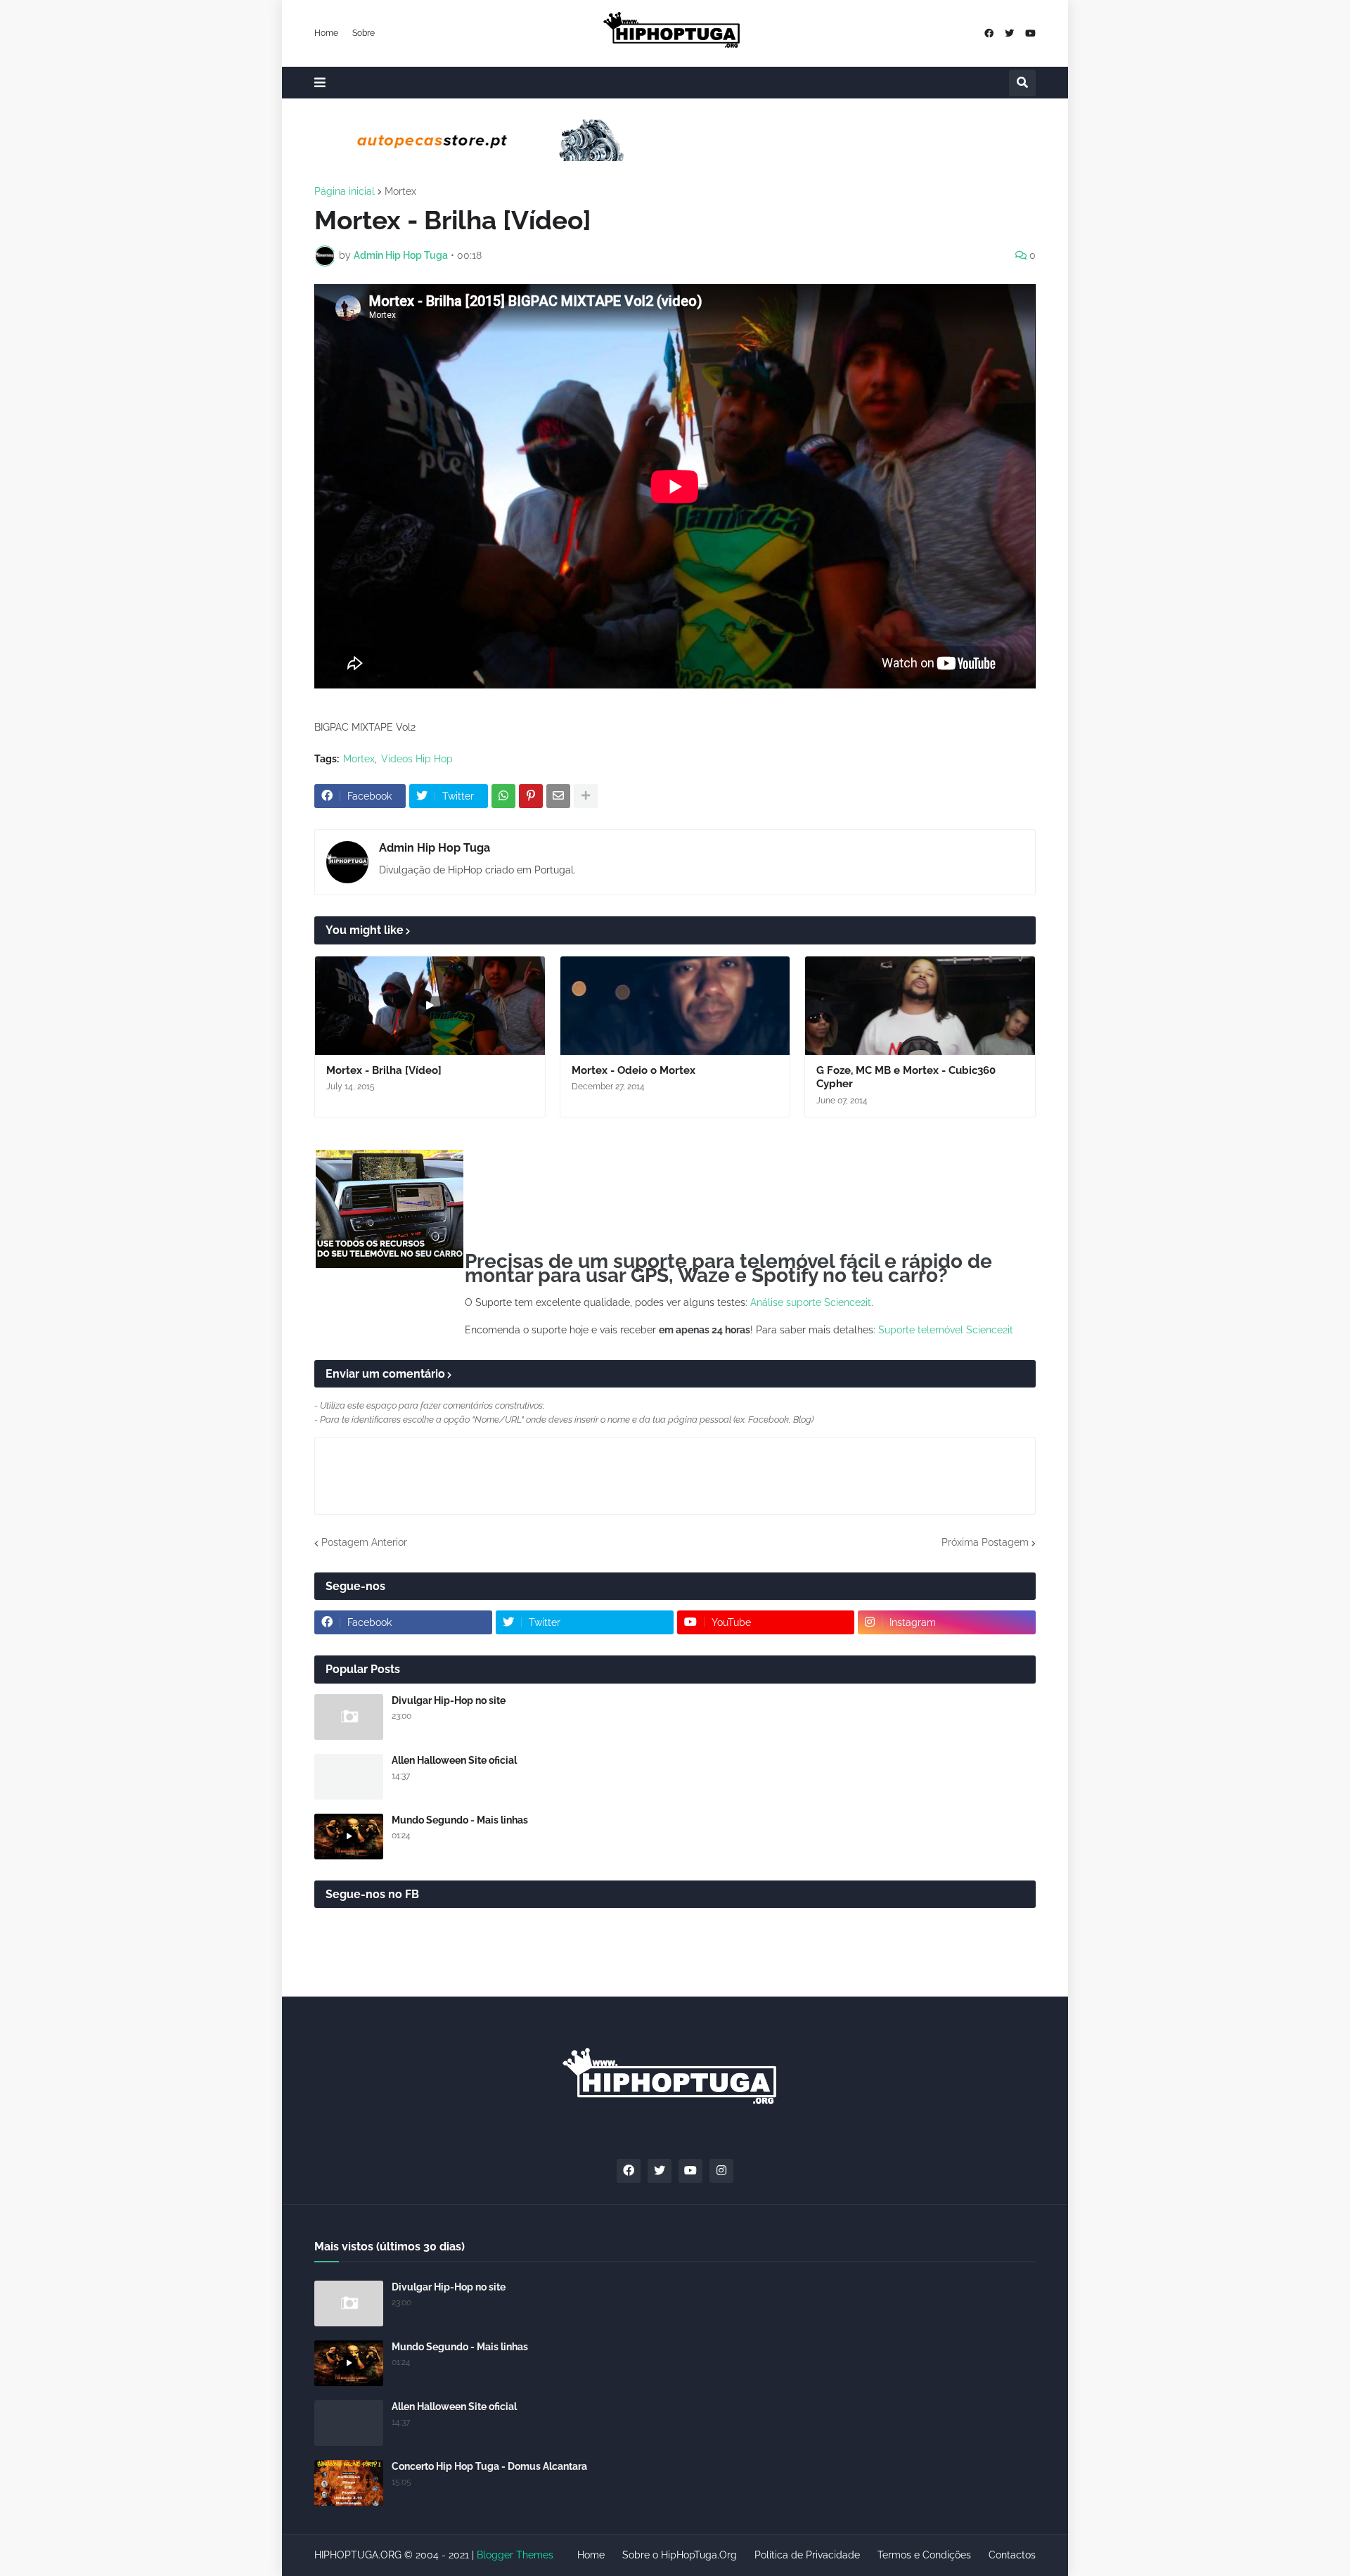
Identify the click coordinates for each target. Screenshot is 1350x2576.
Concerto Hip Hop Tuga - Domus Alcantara (489, 2466)
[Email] (558, 796)
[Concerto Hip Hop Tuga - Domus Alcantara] (349, 2483)
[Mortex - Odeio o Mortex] (675, 1006)
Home (326, 33)
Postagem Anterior (364, 1542)
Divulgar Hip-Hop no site (449, 1700)
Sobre (364, 33)
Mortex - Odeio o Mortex (634, 1070)
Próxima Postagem (985, 1542)
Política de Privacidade (807, 2555)
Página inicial (345, 191)
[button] (320, 83)
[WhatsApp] (503, 796)
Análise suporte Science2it (811, 1302)
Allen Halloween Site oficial (454, 1760)
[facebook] (989, 33)
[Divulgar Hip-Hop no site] (349, 1717)
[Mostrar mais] (586, 796)
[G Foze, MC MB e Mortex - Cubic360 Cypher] (920, 1006)
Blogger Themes (515, 2555)
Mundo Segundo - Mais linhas (460, 1820)
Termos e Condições (924, 2555)
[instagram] (721, 2171)
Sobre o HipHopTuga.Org (680, 2555)
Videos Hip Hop (417, 759)
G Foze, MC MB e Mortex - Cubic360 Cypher (906, 1077)
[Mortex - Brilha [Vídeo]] (430, 1006)
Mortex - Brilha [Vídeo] (384, 1070)
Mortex (400, 191)
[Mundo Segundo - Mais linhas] (349, 1837)
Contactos (1012, 2555)
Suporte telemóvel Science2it (946, 1330)
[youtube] (1030, 33)
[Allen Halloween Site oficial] (349, 1777)
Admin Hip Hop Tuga (435, 848)
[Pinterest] (531, 796)
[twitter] (1009, 33)
